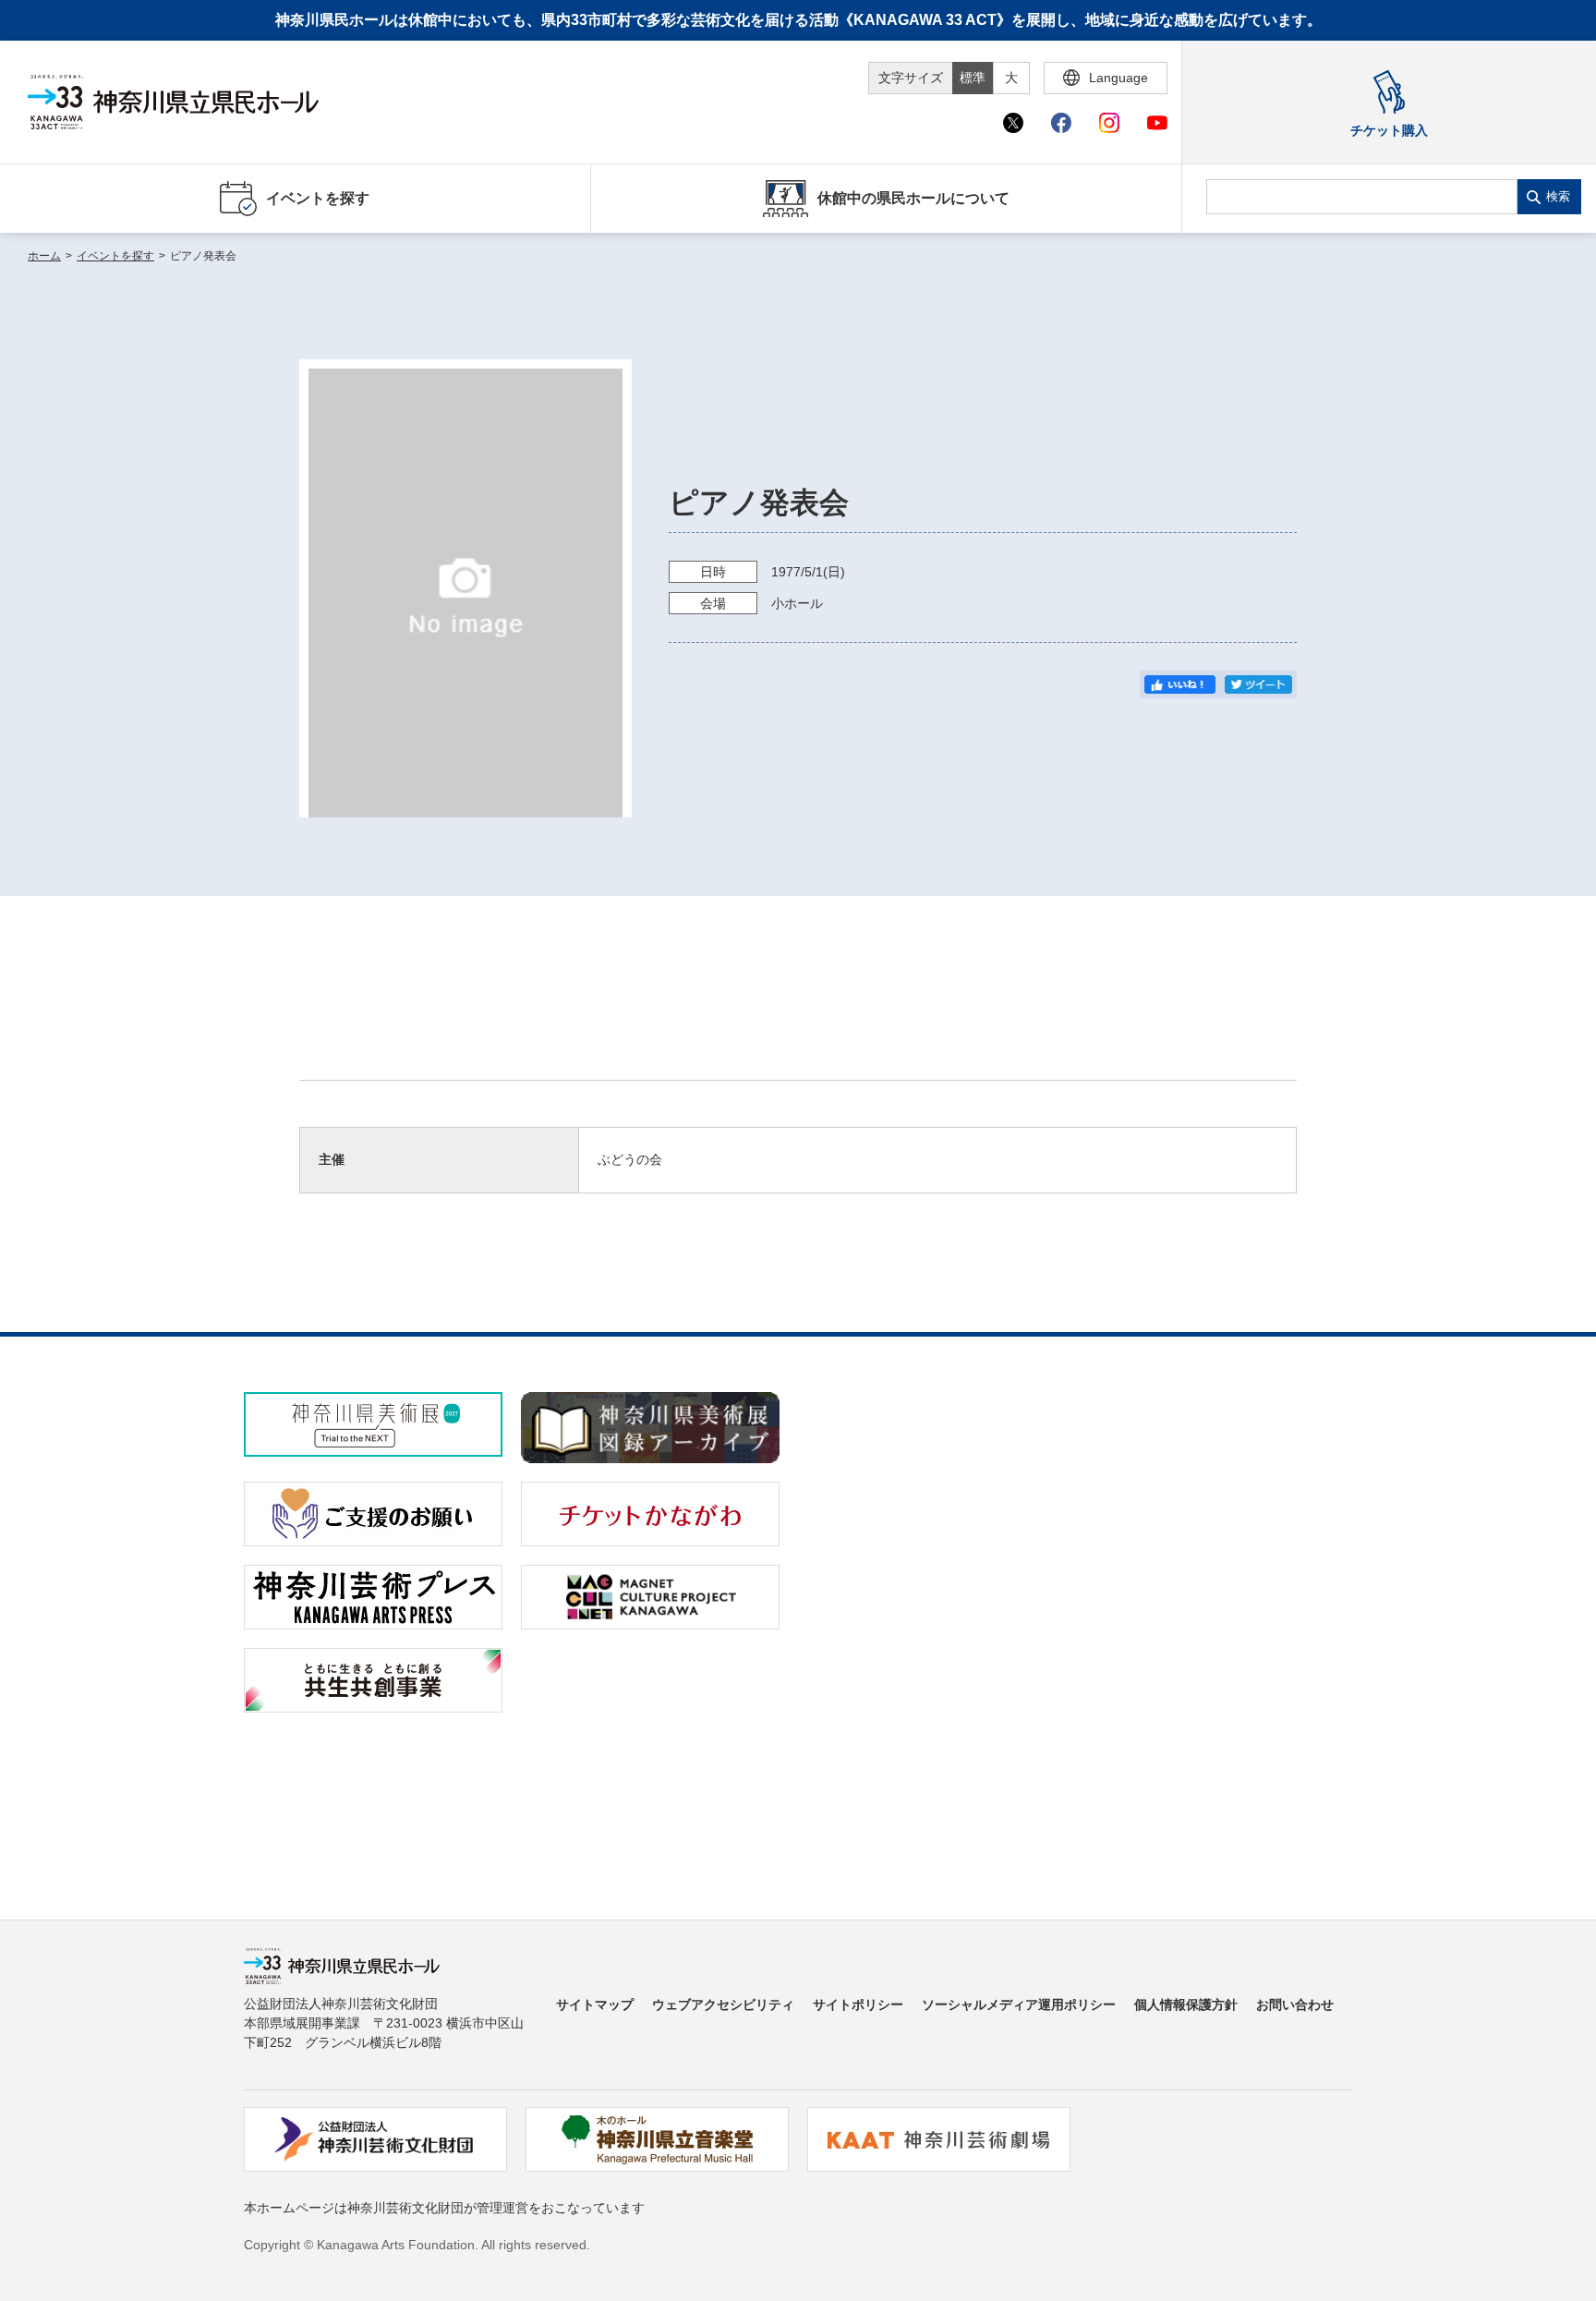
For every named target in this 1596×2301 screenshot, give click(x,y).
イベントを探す (115, 256)
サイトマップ (595, 2004)
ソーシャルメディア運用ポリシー (1019, 2004)
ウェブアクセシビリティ (723, 2004)
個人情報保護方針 (1186, 2004)
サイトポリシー (858, 2004)
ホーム (44, 256)
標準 (973, 78)
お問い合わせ (1295, 2004)
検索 (1558, 196)
